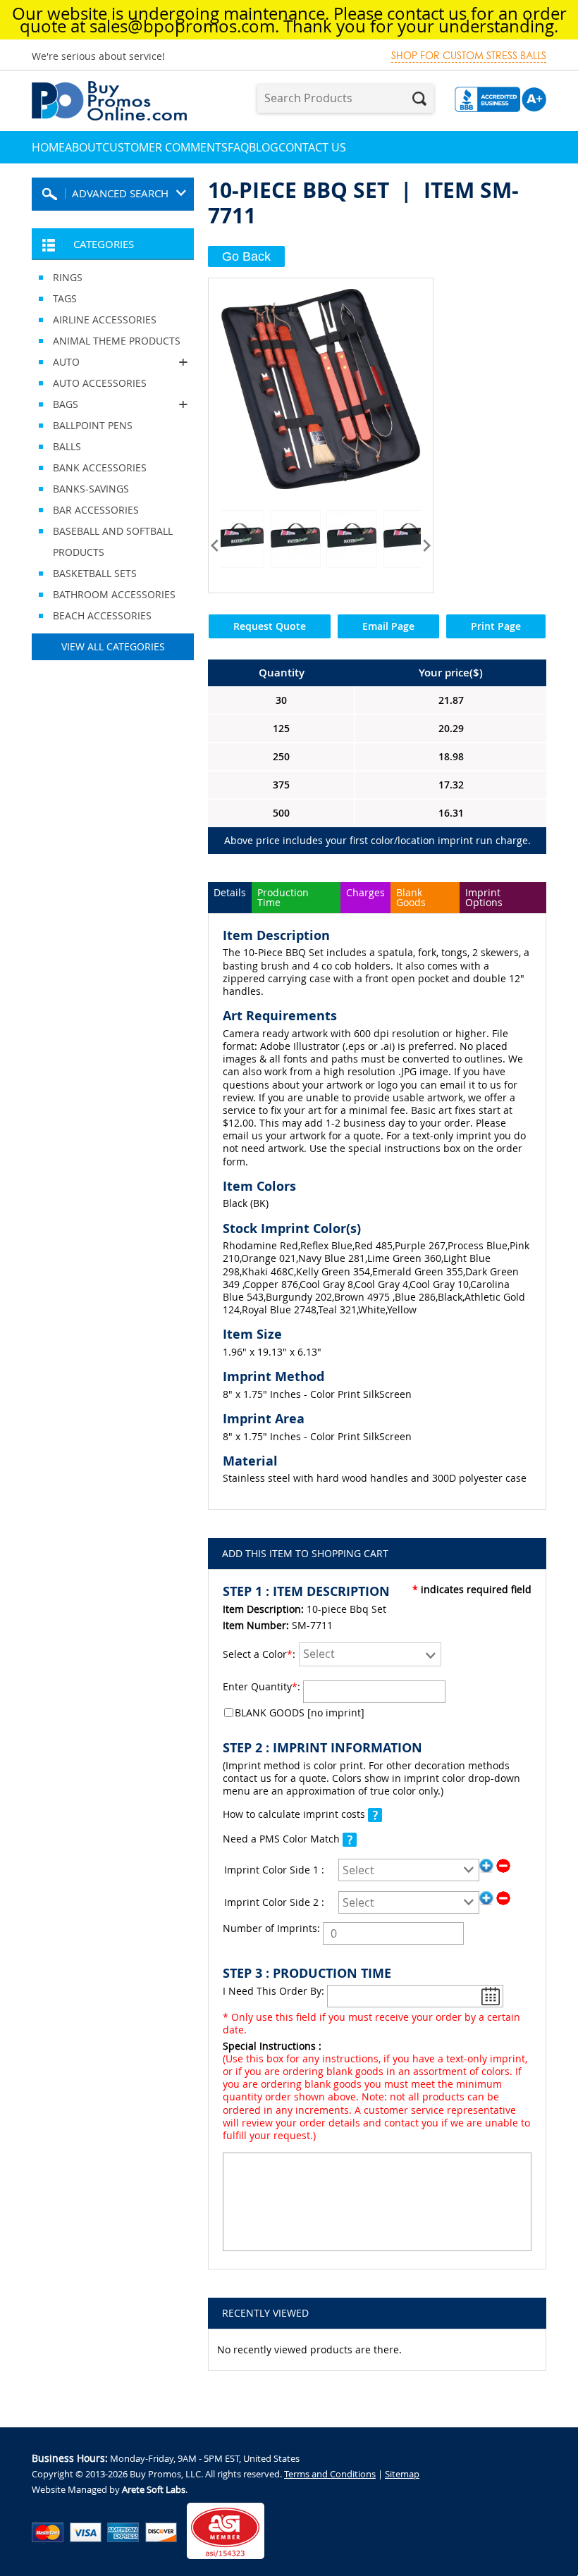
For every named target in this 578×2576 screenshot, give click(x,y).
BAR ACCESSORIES (96, 510)
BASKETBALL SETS (95, 573)
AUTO (56, 362)
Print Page (496, 626)
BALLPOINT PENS (93, 425)
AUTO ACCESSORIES (100, 383)
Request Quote (270, 626)
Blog (264, 147)
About (84, 147)
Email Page (388, 626)
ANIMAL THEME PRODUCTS (117, 341)
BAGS (55, 404)
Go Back (246, 256)
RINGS (68, 277)
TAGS (65, 298)
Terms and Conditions (330, 2474)
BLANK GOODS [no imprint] (300, 1713)
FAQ (238, 147)
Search (419, 99)
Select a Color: (259, 1654)
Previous (215, 545)
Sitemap (402, 2474)
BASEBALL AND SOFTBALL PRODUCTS (113, 541)
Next (427, 545)
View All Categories (113, 646)
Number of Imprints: (271, 1928)
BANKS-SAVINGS (91, 489)
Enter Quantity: (262, 1686)
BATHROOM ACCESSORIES (114, 594)
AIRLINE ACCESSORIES (105, 320)
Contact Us (312, 147)
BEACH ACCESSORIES (102, 615)
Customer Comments (165, 147)
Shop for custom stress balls (469, 56)
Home (48, 147)
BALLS (67, 446)
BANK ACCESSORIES (100, 467)
